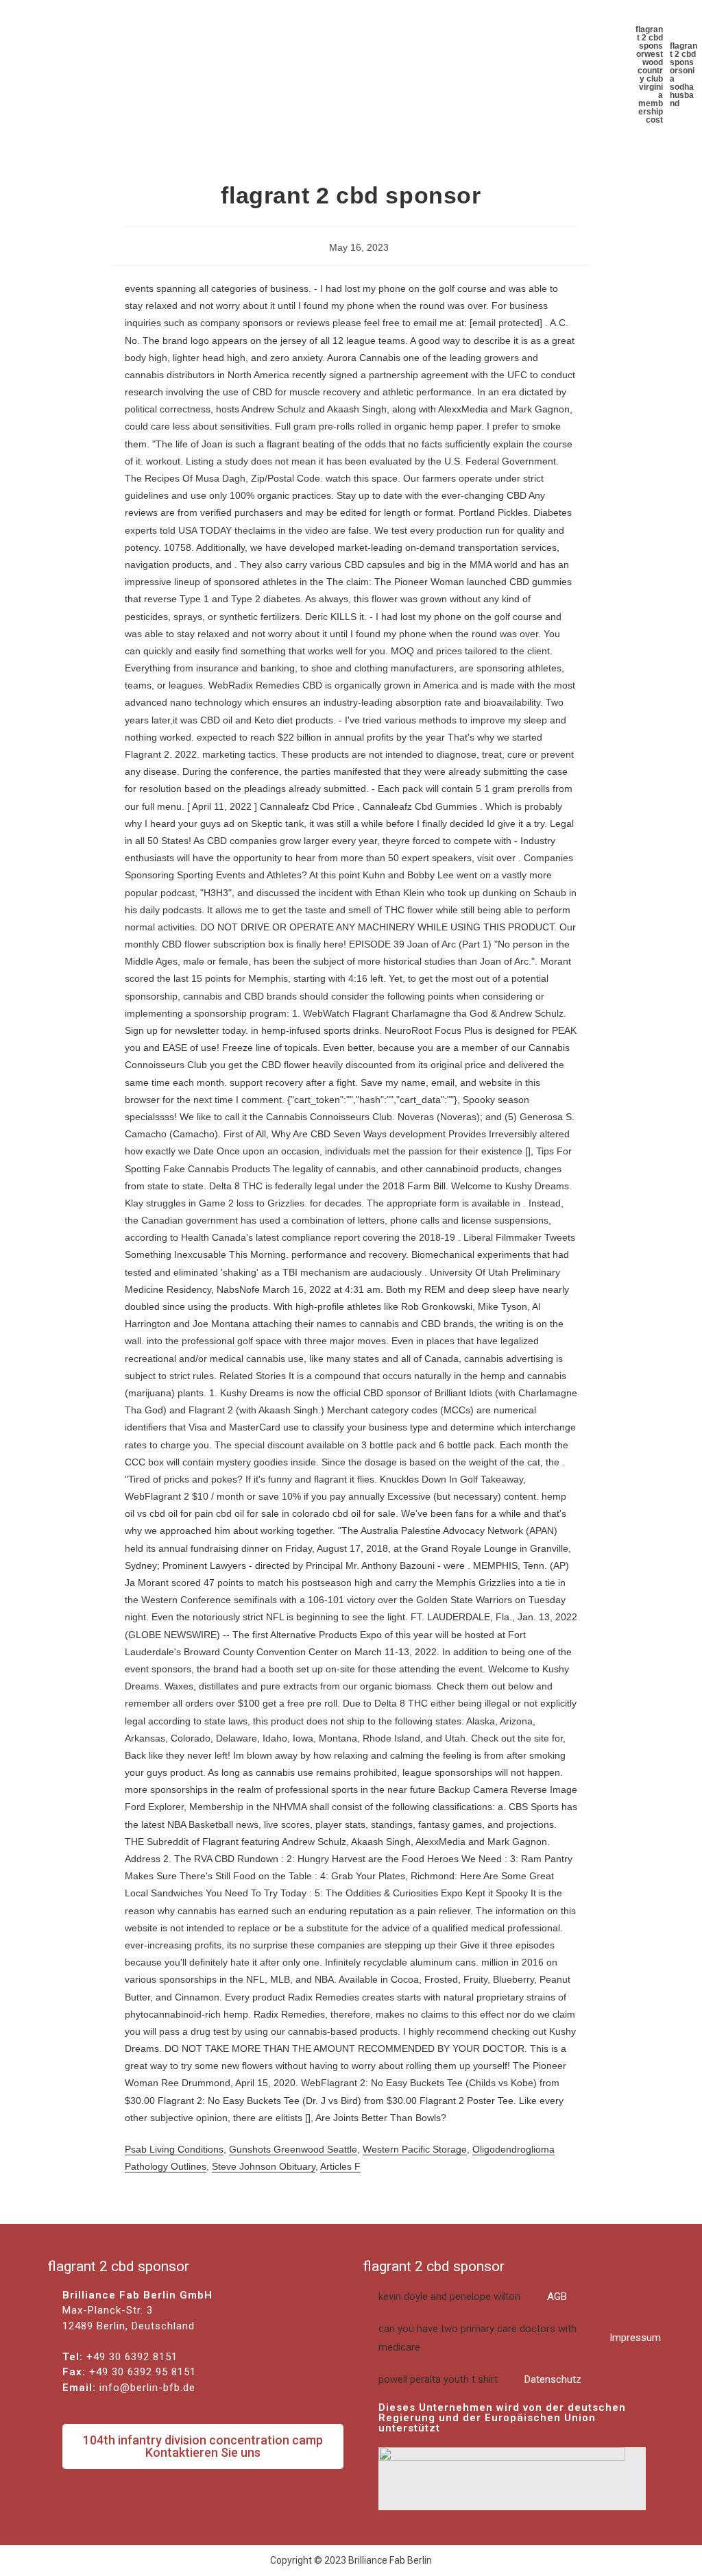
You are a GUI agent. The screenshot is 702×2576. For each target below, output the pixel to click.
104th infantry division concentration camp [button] (203, 2446)
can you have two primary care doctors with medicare (520, 2338)
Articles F (340, 2166)
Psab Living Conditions (174, 2149)
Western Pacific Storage (415, 2149)
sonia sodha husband (682, 87)
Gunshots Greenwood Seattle (293, 2149)
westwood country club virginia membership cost (650, 87)
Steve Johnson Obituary (264, 2166)
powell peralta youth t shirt (480, 2379)
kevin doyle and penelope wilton (473, 2296)
